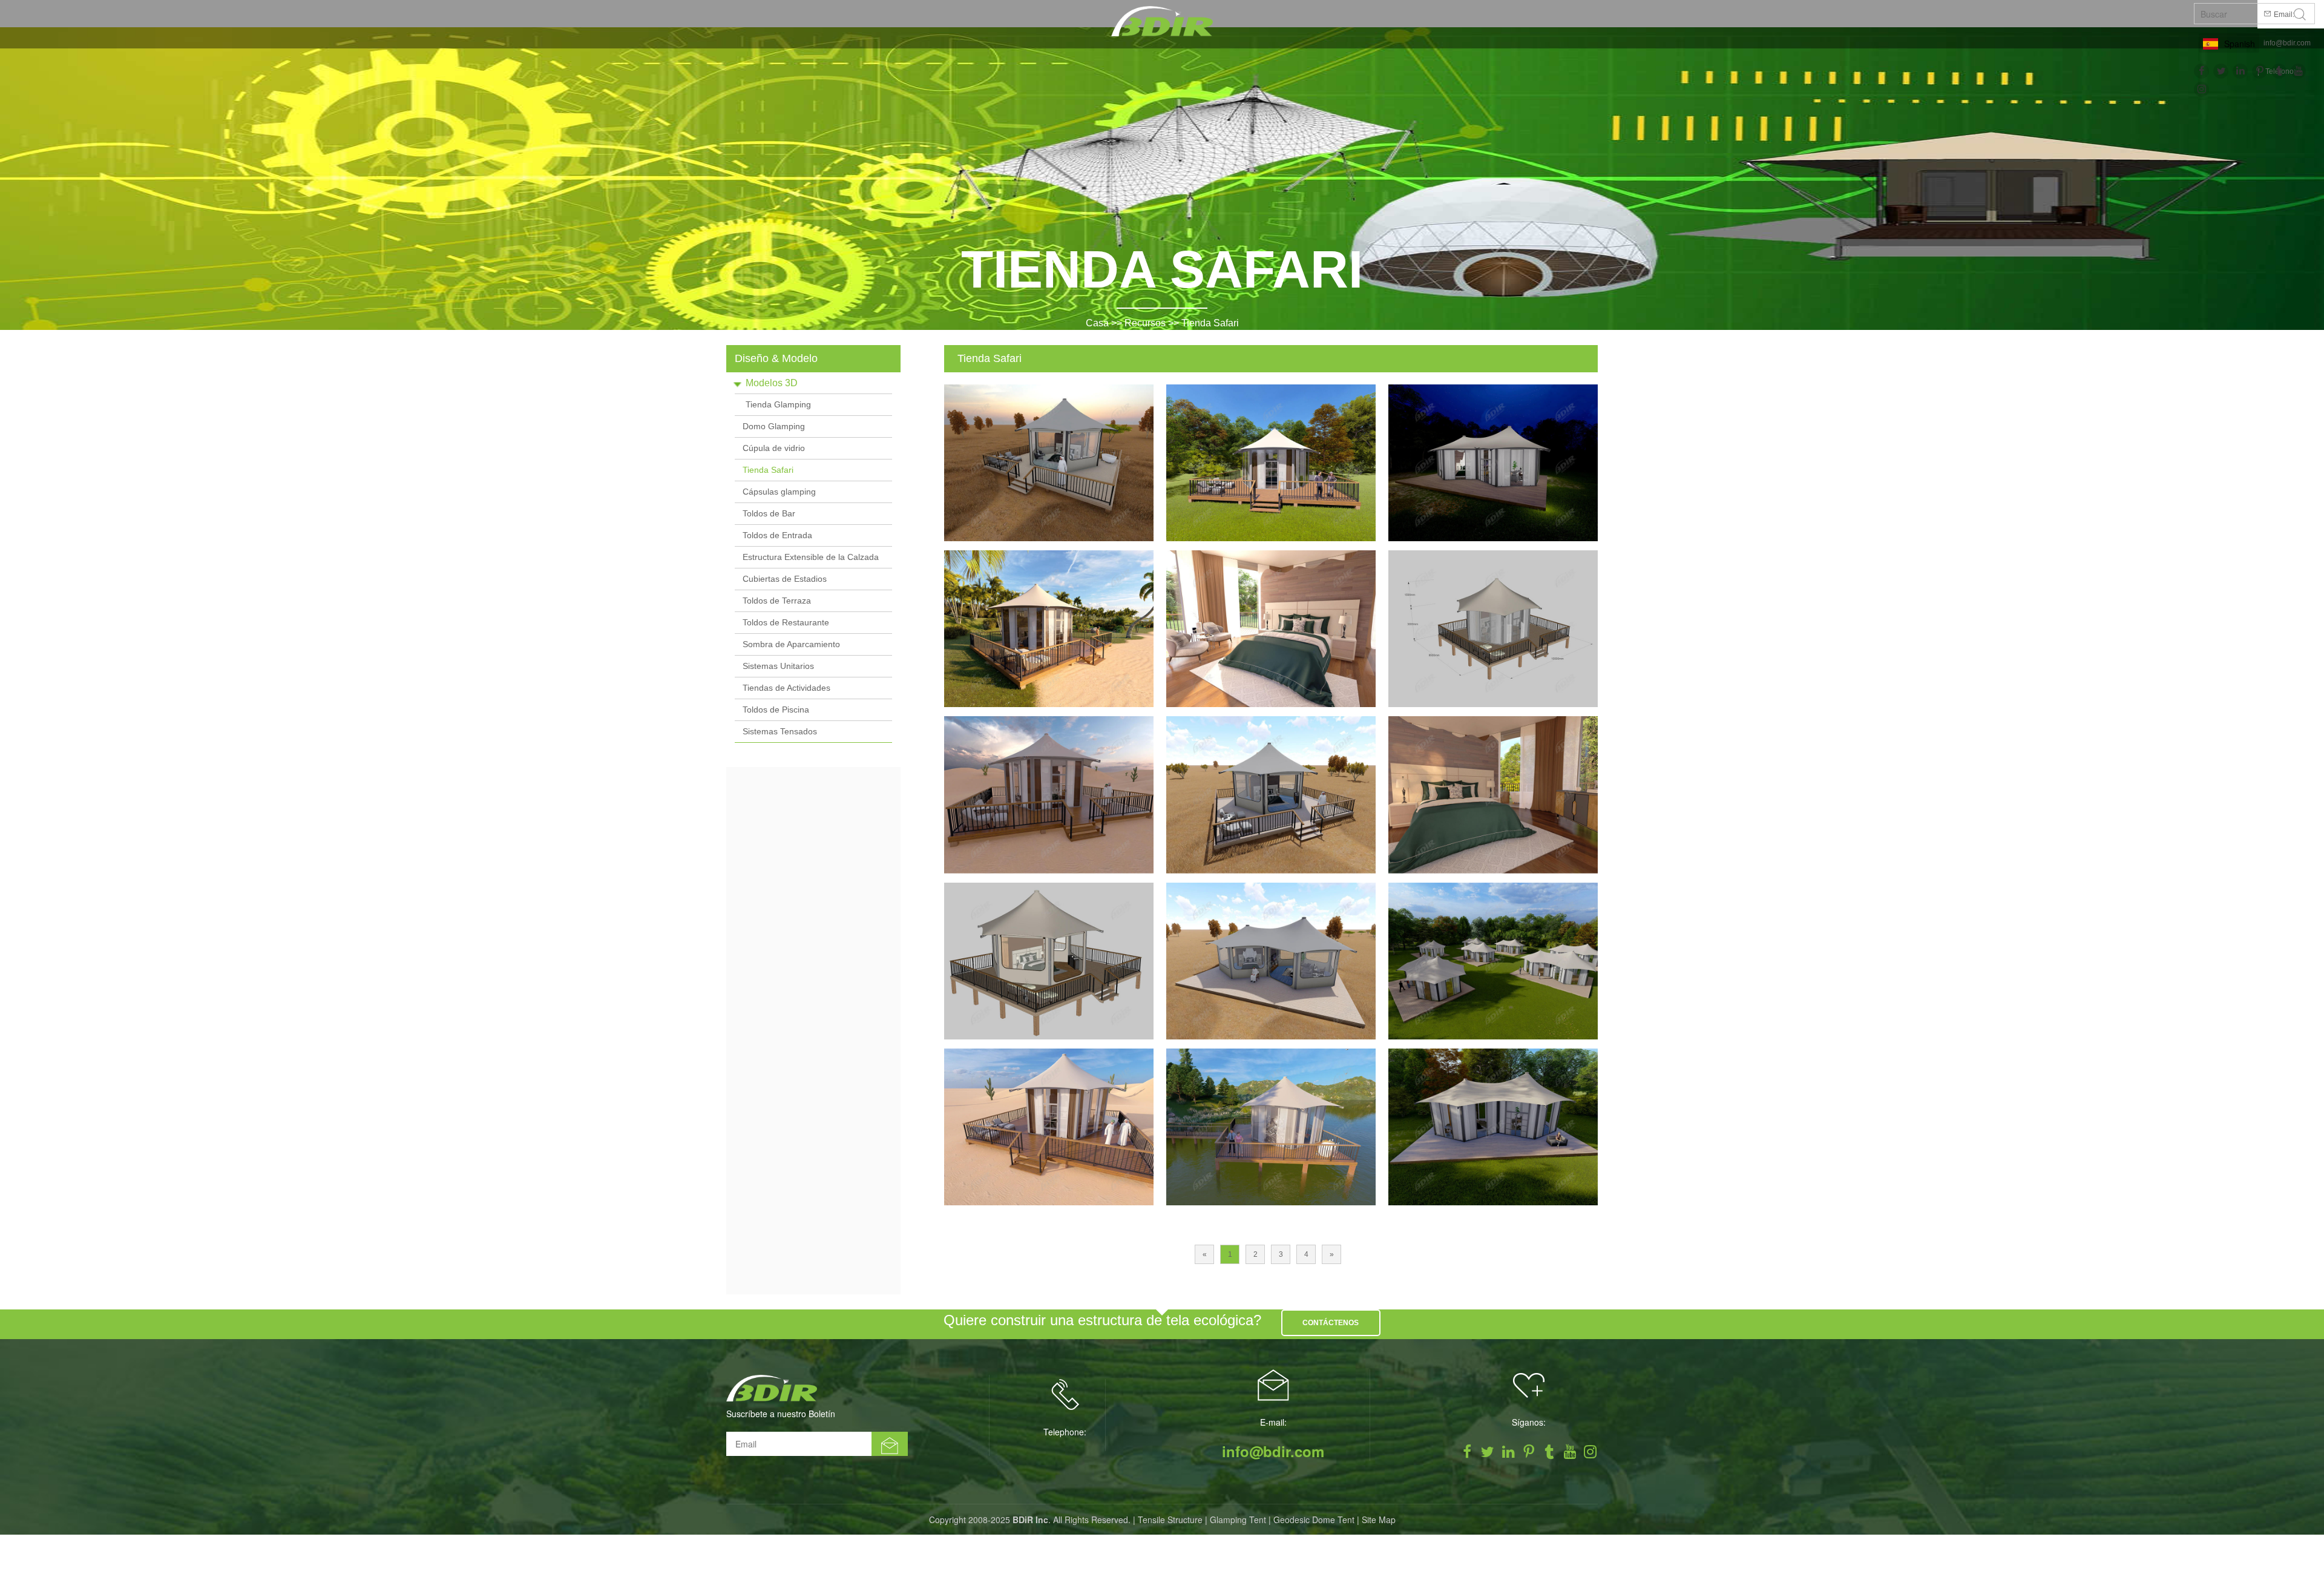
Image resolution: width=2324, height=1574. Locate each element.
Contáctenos (1331, 1323)
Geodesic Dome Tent (1314, 1520)
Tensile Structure (1170, 1520)
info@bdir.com (2287, 43)
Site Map (1379, 1520)
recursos (1145, 323)
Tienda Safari (1210, 323)
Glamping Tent (1238, 1520)
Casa (1097, 323)
